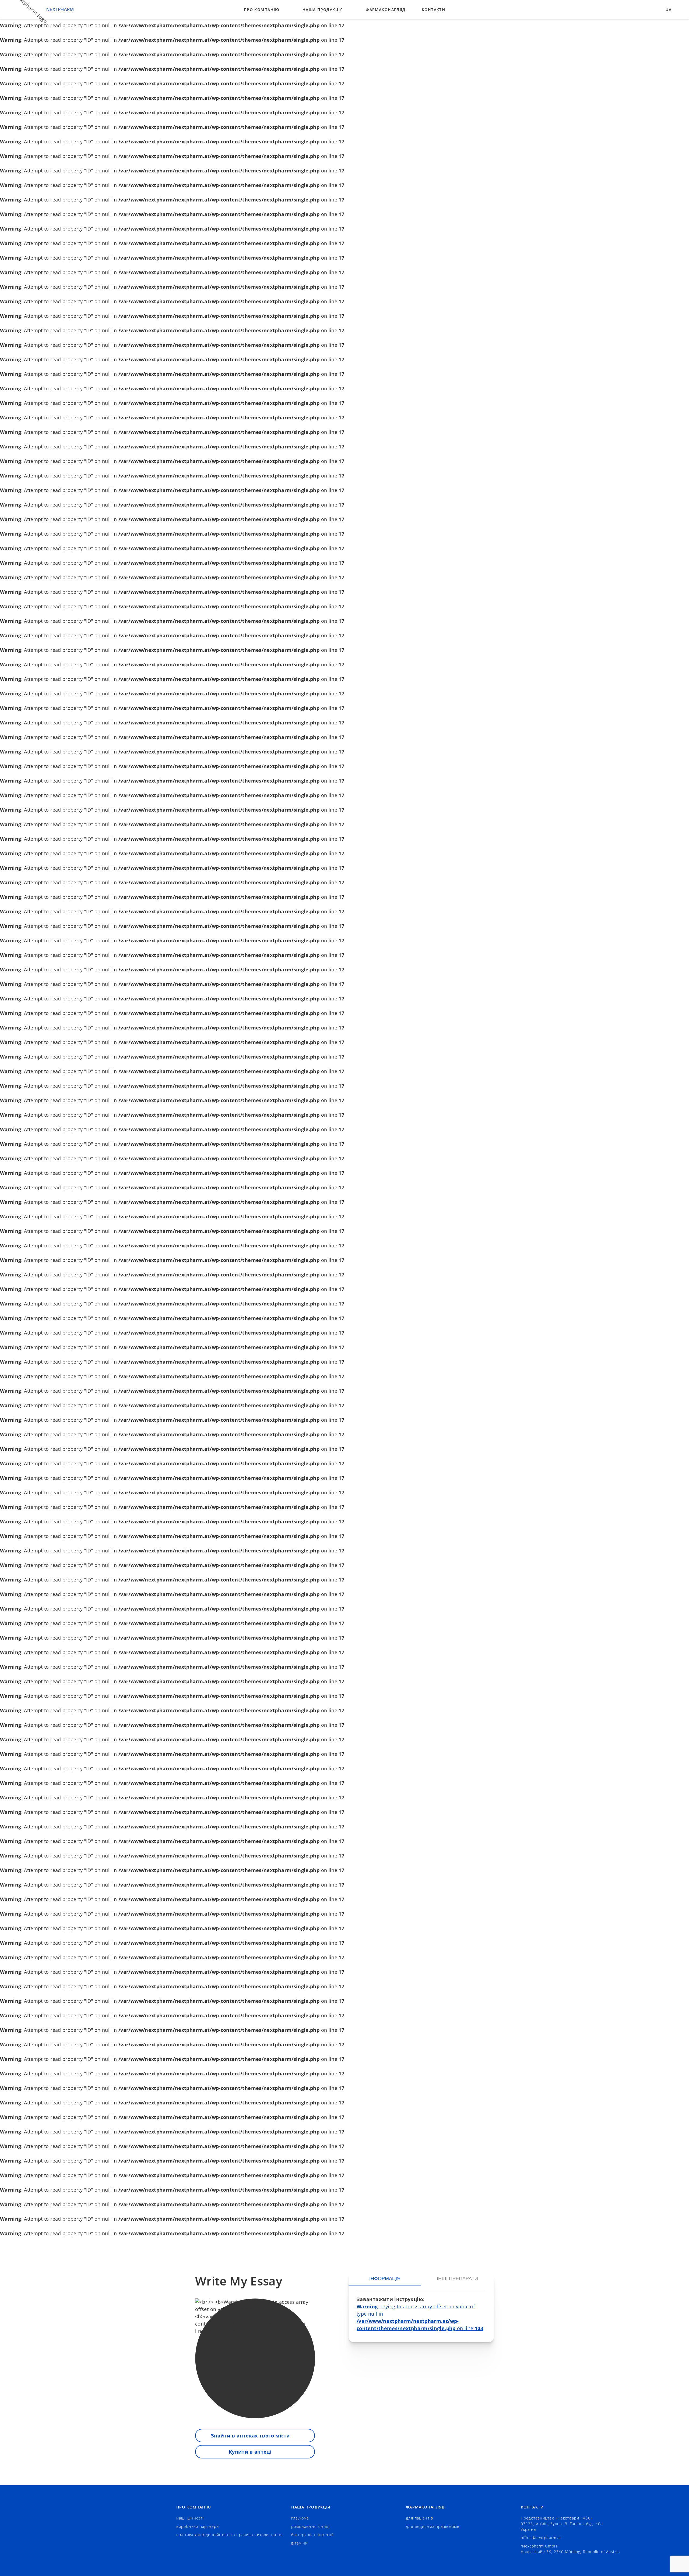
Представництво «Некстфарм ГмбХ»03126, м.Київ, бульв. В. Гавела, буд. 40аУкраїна (562, 2524)
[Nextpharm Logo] (39, 9)
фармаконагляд (386, 10)
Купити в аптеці (250, 2452)
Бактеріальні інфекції (312, 2535)
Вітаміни (300, 2543)
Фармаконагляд (425, 2507)
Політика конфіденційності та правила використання (229, 2535)
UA (669, 10)
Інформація (385, 2278)
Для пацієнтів (419, 2518)
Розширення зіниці (310, 2526)
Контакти (434, 10)
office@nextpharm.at (541, 2538)
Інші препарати (457, 2278)
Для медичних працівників (433, 2526)
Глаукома (300, 2518)
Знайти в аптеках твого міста (250, 2436)
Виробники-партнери (198, 2526)
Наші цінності (190, 2518)
